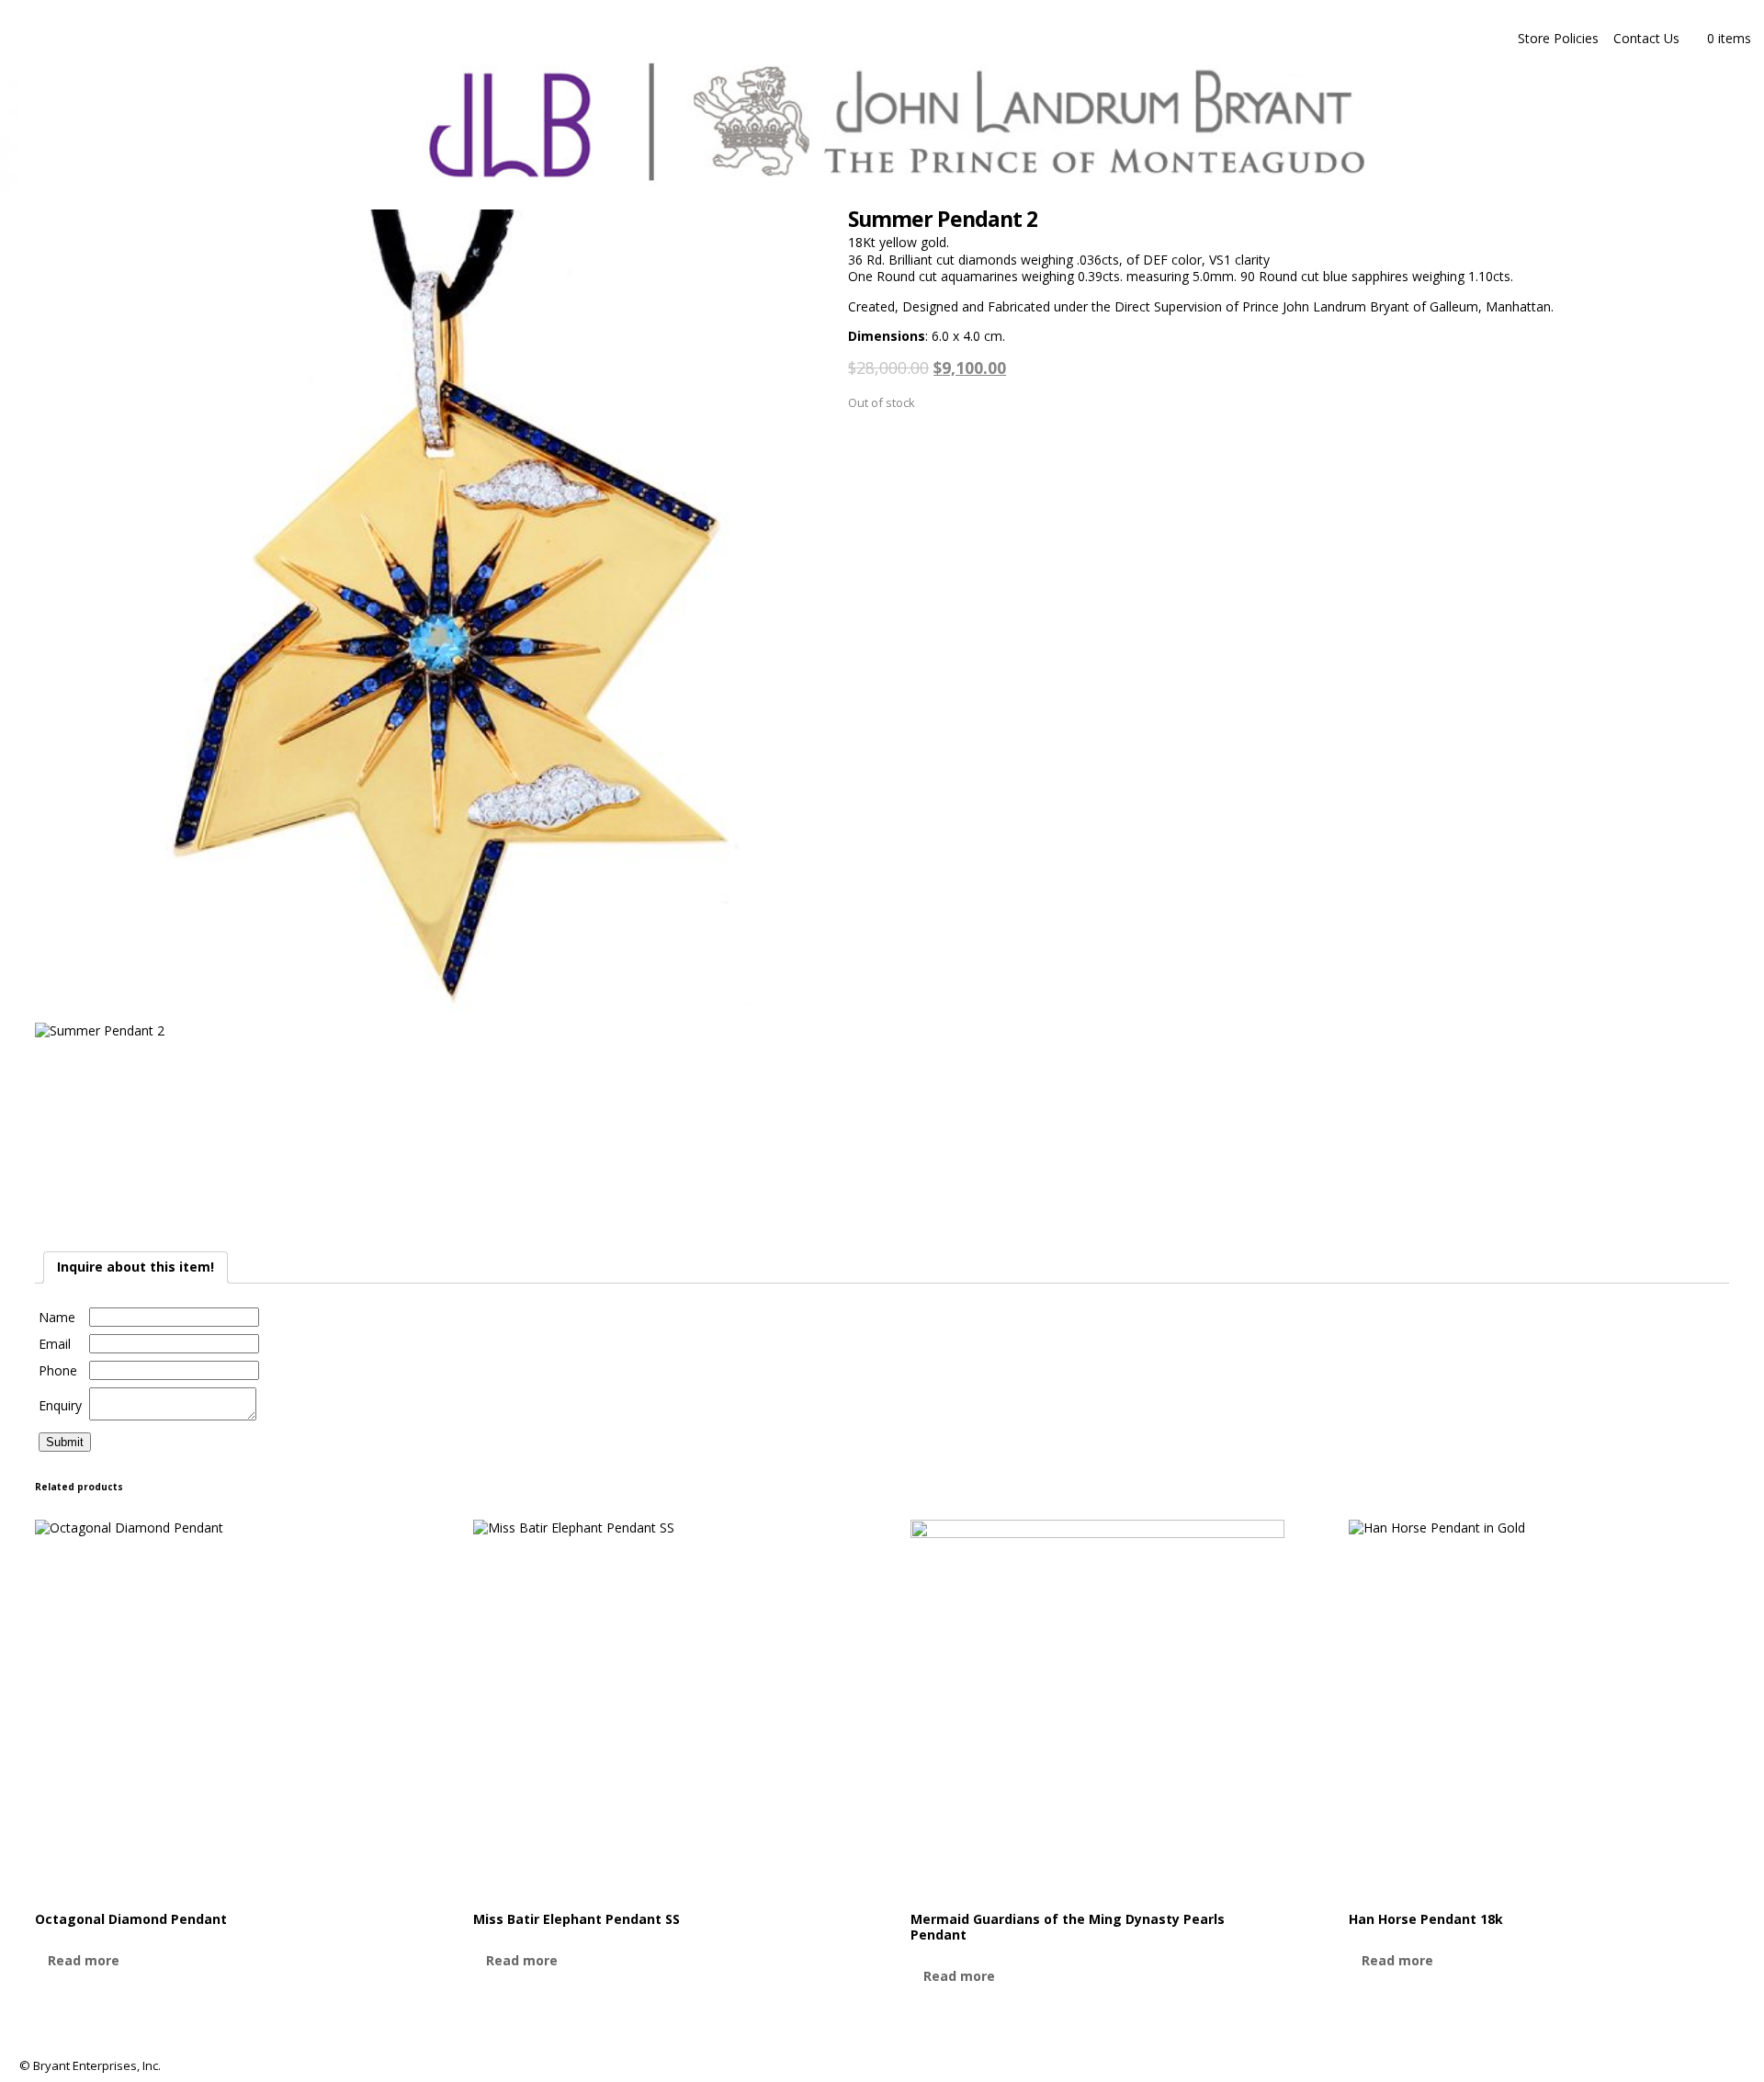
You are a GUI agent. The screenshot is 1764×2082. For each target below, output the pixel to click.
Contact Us (1646, 38)
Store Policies (1558, 38)
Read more (84, 1960)
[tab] (136, 1267)
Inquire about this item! (136, 1267)
